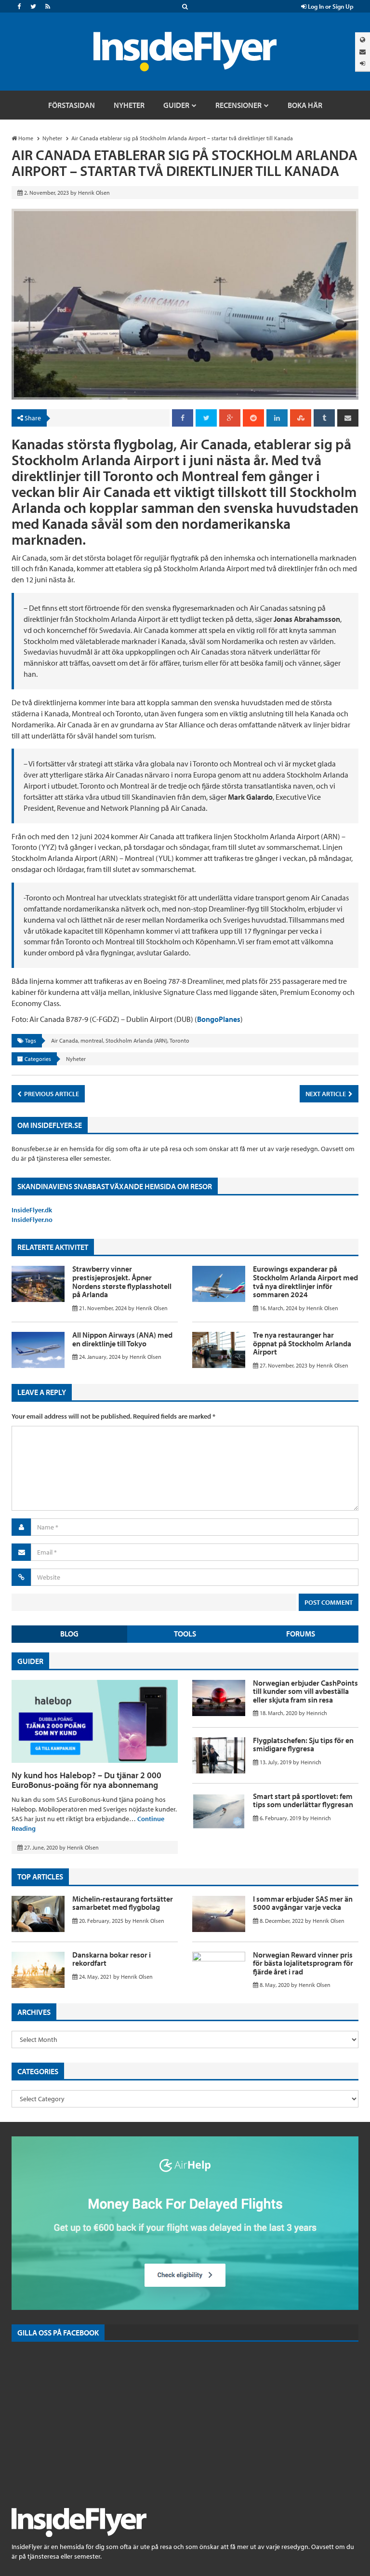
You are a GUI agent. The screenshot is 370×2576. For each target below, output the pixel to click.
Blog (69, 1634)
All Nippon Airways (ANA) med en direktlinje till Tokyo (122, 1339)
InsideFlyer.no (32, 1220)
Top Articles (40, 1877)
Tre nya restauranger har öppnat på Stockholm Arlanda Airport (302, 1343)
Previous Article (51, 1094)
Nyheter (76, 1059)
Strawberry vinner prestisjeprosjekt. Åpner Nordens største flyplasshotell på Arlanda (122, 1281)
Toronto (179, 1040)
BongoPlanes (219, 1019)
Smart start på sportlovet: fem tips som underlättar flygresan (303, 1800)
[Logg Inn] (363, 63)
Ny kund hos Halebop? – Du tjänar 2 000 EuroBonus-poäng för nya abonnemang (86, 1780)
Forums (301, 1634)
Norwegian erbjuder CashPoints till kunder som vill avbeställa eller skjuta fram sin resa (305, 1691)
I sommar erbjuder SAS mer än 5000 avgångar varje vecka (303, 1903)
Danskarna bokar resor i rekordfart (112, 1959)
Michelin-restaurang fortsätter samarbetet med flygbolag (123, 1903)
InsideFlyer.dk (32, 1210)
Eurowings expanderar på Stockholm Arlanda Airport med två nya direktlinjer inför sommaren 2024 (305, 1281)
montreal (92, 1040)
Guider (30, 1661)
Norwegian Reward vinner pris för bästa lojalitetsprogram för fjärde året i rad (303, 1963)
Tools (185, 1634)
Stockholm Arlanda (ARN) (136, 1040)
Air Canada (65, 1040)
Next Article (326, 1094)
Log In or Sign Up (330, 6)
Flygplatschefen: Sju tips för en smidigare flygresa (303, 1744)
